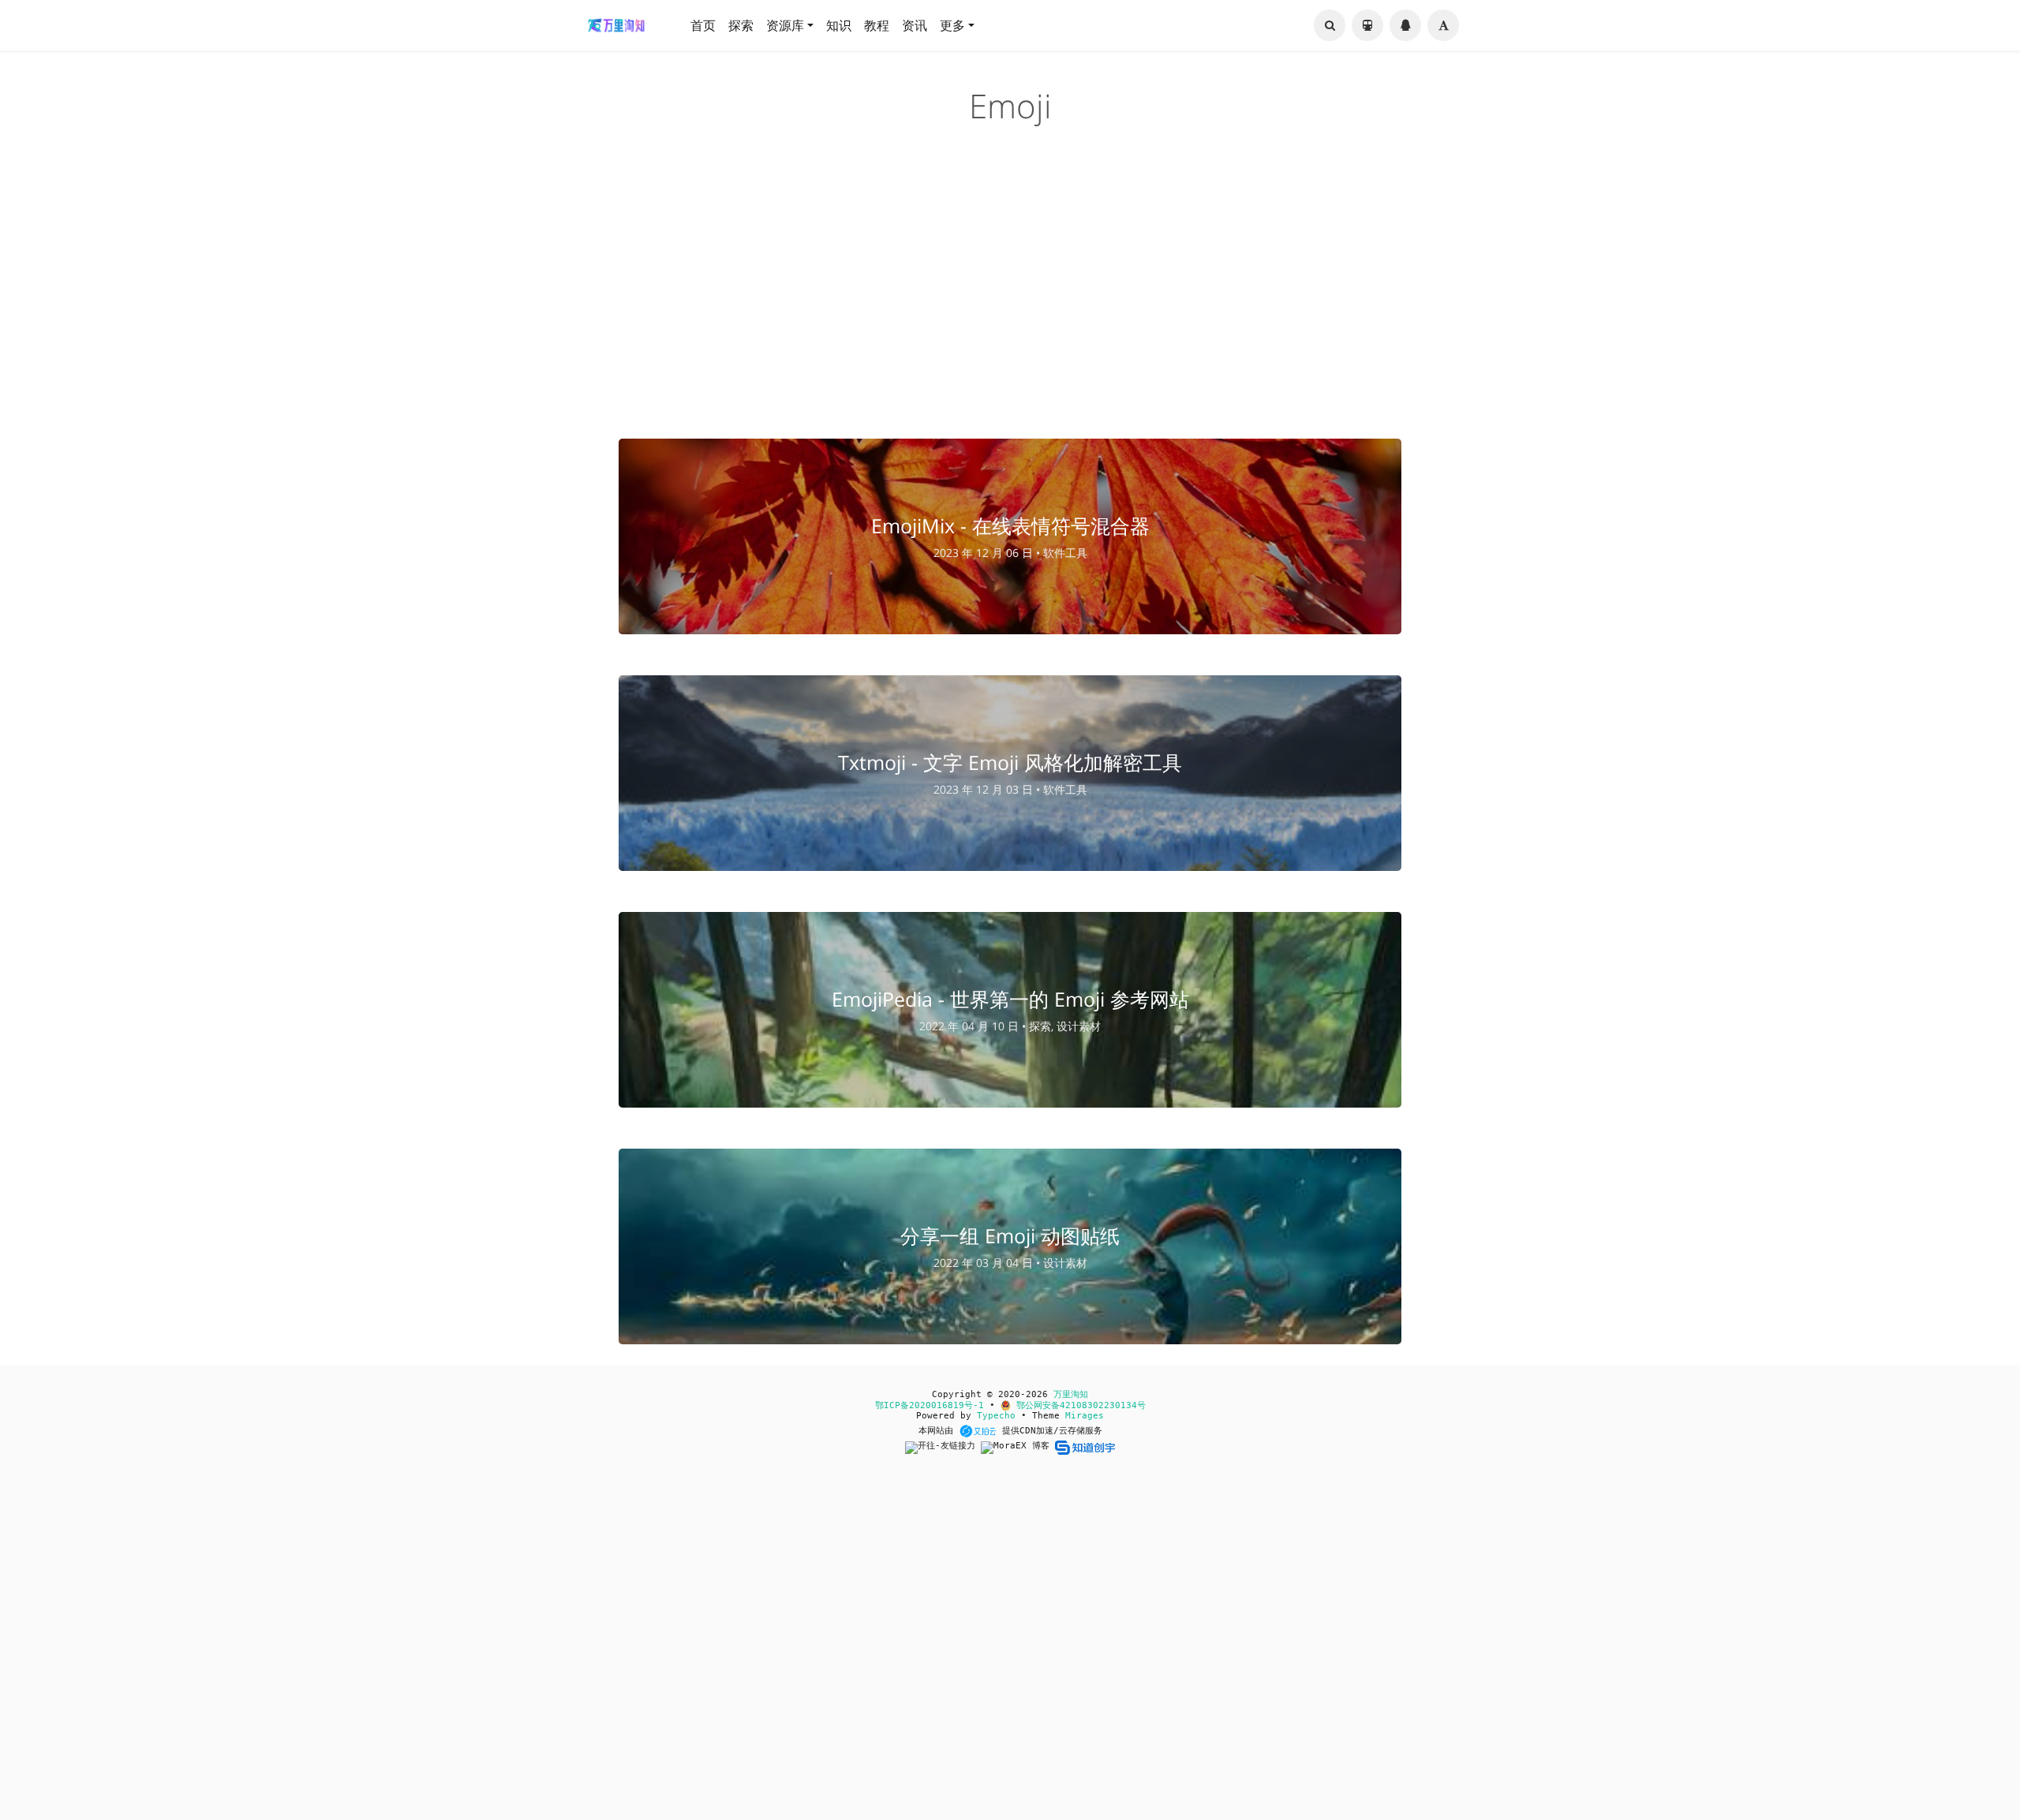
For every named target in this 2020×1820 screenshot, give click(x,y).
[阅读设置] (1443, 25)
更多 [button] (952, 25)
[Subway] (1367, 25)
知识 (839, 25)
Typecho (996, 1416)
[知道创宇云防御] (1085, 1447)
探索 (741, 25)
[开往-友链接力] (943, 1447)
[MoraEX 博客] (1018, 1447)
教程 (877, 25)
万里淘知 (1071, 1394)
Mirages (1085, 1416)
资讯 (915, 25)
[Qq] (1405, 25)
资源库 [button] (785, 25)
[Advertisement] (1010, 295)
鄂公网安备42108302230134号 (1078, 1405)
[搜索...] (1330, 25)
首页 (703, 25)
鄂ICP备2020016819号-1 (930, 1405)
